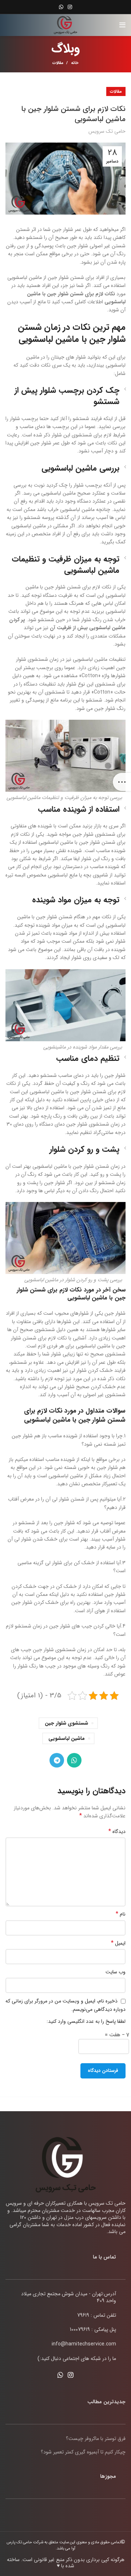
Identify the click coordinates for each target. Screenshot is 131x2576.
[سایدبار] (122, 782)
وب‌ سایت (116, 1972)
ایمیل (118, 1943)
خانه (75, 63)
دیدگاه (117, 1832)
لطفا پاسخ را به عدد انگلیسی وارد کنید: (86, 2021)
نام (121, 1914)
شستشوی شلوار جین (66, 1723)
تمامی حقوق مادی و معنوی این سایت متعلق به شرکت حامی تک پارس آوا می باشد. (64, 2545)
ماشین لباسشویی (67, 1738)
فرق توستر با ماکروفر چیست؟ (96, 2439)
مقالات (58, 63)
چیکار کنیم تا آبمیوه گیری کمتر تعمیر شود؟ (83, 2452)
